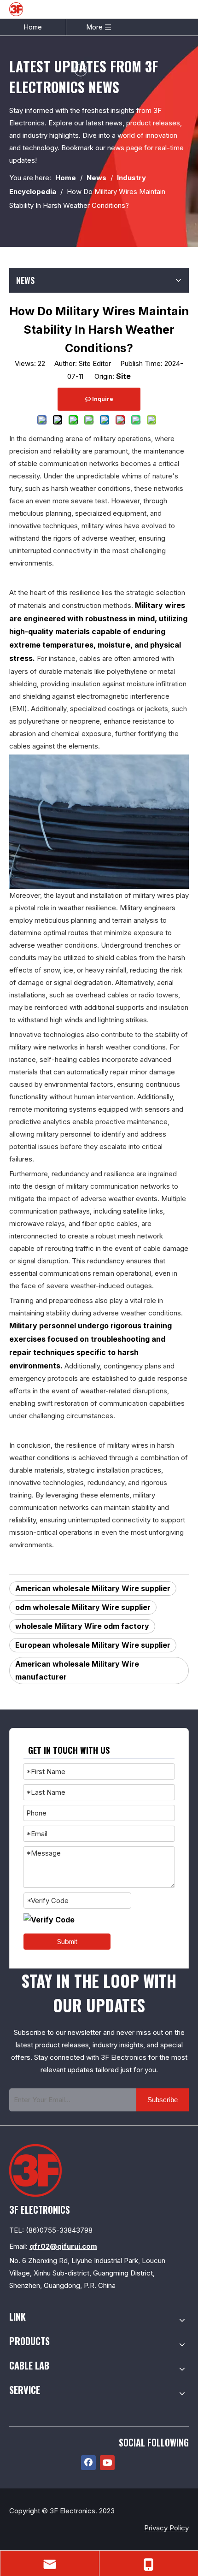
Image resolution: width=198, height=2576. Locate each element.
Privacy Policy (166, 2528)
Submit (67, 1942)
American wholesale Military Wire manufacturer (77, 1671)
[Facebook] (88, 2463)
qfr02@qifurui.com (63, 2246)
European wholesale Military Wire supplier (93, 1645)
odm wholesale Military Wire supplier (83, 1607)
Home (33, 27)
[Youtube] (107, 2463)
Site (123, 376)
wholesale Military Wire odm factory (82, 1626)
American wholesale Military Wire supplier (93, 1588)
